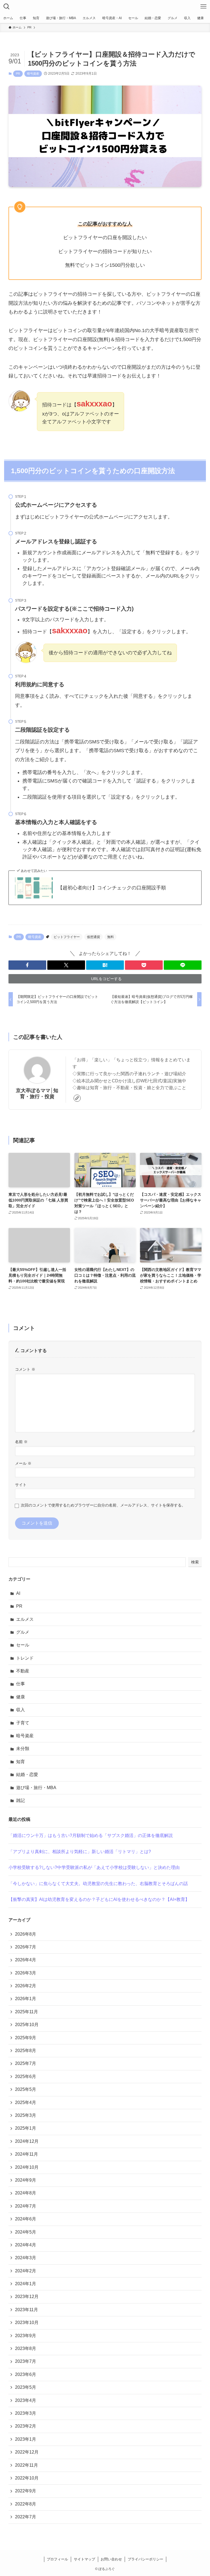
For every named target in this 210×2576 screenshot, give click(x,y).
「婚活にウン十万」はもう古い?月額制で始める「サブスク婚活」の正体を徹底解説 (91, 1835)
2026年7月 (26, 1947)
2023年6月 (26, 2374)
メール (23, 1463)
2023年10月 (27, 2322)
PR (18, 74)
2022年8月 (26, 2504)
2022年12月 (27, 2452)
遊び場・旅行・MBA (36, 1788)
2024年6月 (26, 2219)
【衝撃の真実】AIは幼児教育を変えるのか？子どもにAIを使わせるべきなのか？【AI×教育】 (99, 1899)
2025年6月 (26, 2077)
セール (23, 1645)
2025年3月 (26, 2115)
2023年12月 (27, 2297)
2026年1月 (26, 1999)
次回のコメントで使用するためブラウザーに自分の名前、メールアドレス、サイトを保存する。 (103, 1505)
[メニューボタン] (203, 7)
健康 (21, 1697)
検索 (195, 1562)
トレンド (25, 1658)
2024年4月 (26, 2245)
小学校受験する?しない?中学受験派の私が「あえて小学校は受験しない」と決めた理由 (94, 1867)
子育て (23, 1723)
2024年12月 (27, 2141)
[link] (77, 1098)
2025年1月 (26, 2128)
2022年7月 (26, 2517)
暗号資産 (33, 74)
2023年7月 (26, 2361)
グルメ (23, 1632)
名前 (21, 1442)
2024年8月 (26, 2193)
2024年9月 (26, 2180)
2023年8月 (26, 2348)
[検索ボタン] (7, 7)
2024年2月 (26, 2271)
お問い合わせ (111, 2559)
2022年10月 (27, 2478)
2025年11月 (27, 2012)
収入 (21, 1710)
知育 (21, 1762)
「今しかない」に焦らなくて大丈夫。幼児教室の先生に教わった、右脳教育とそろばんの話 (98, 1884)
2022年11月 (27, 2465)
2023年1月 (26, 2439)
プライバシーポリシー (145, 2559)
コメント (25, 1369)
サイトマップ (84, 2559)
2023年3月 (26, 2413)
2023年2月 (26, 2426)
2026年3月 (26, 1973)
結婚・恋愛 (27, 1775)
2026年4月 (26, 1960)
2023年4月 (26, 2400)
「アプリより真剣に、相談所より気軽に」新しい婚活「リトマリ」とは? (80, 1852)
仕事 (21, 1684)
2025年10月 (27, 2025)
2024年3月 (26, 2258)
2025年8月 (26, 2051)
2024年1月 (26, 2284)
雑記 (21, 1800)
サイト (21, 1485)
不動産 (23, 1671)
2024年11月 (27, 2154)
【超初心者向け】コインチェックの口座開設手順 (112, 888)
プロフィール (57, 2559)
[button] (27, 965)
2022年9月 (26, 2491)
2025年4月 (26, 2102)
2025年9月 (26, 2038)
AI (18, 1593)
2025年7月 (26, 2063)
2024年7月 (26, 2206)
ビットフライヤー (67, 937)
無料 (110, 937)
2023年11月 (27, 2310)
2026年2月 (26, 1986)
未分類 (23, 1749)
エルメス (25, 1619)
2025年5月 (26, 2089)
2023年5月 (26, 2387)
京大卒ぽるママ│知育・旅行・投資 (37, 1093)
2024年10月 (27, 2167)
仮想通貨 (94, 937)
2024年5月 (26, 2232)
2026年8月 (26, 1934)
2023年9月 (26, 2336)
